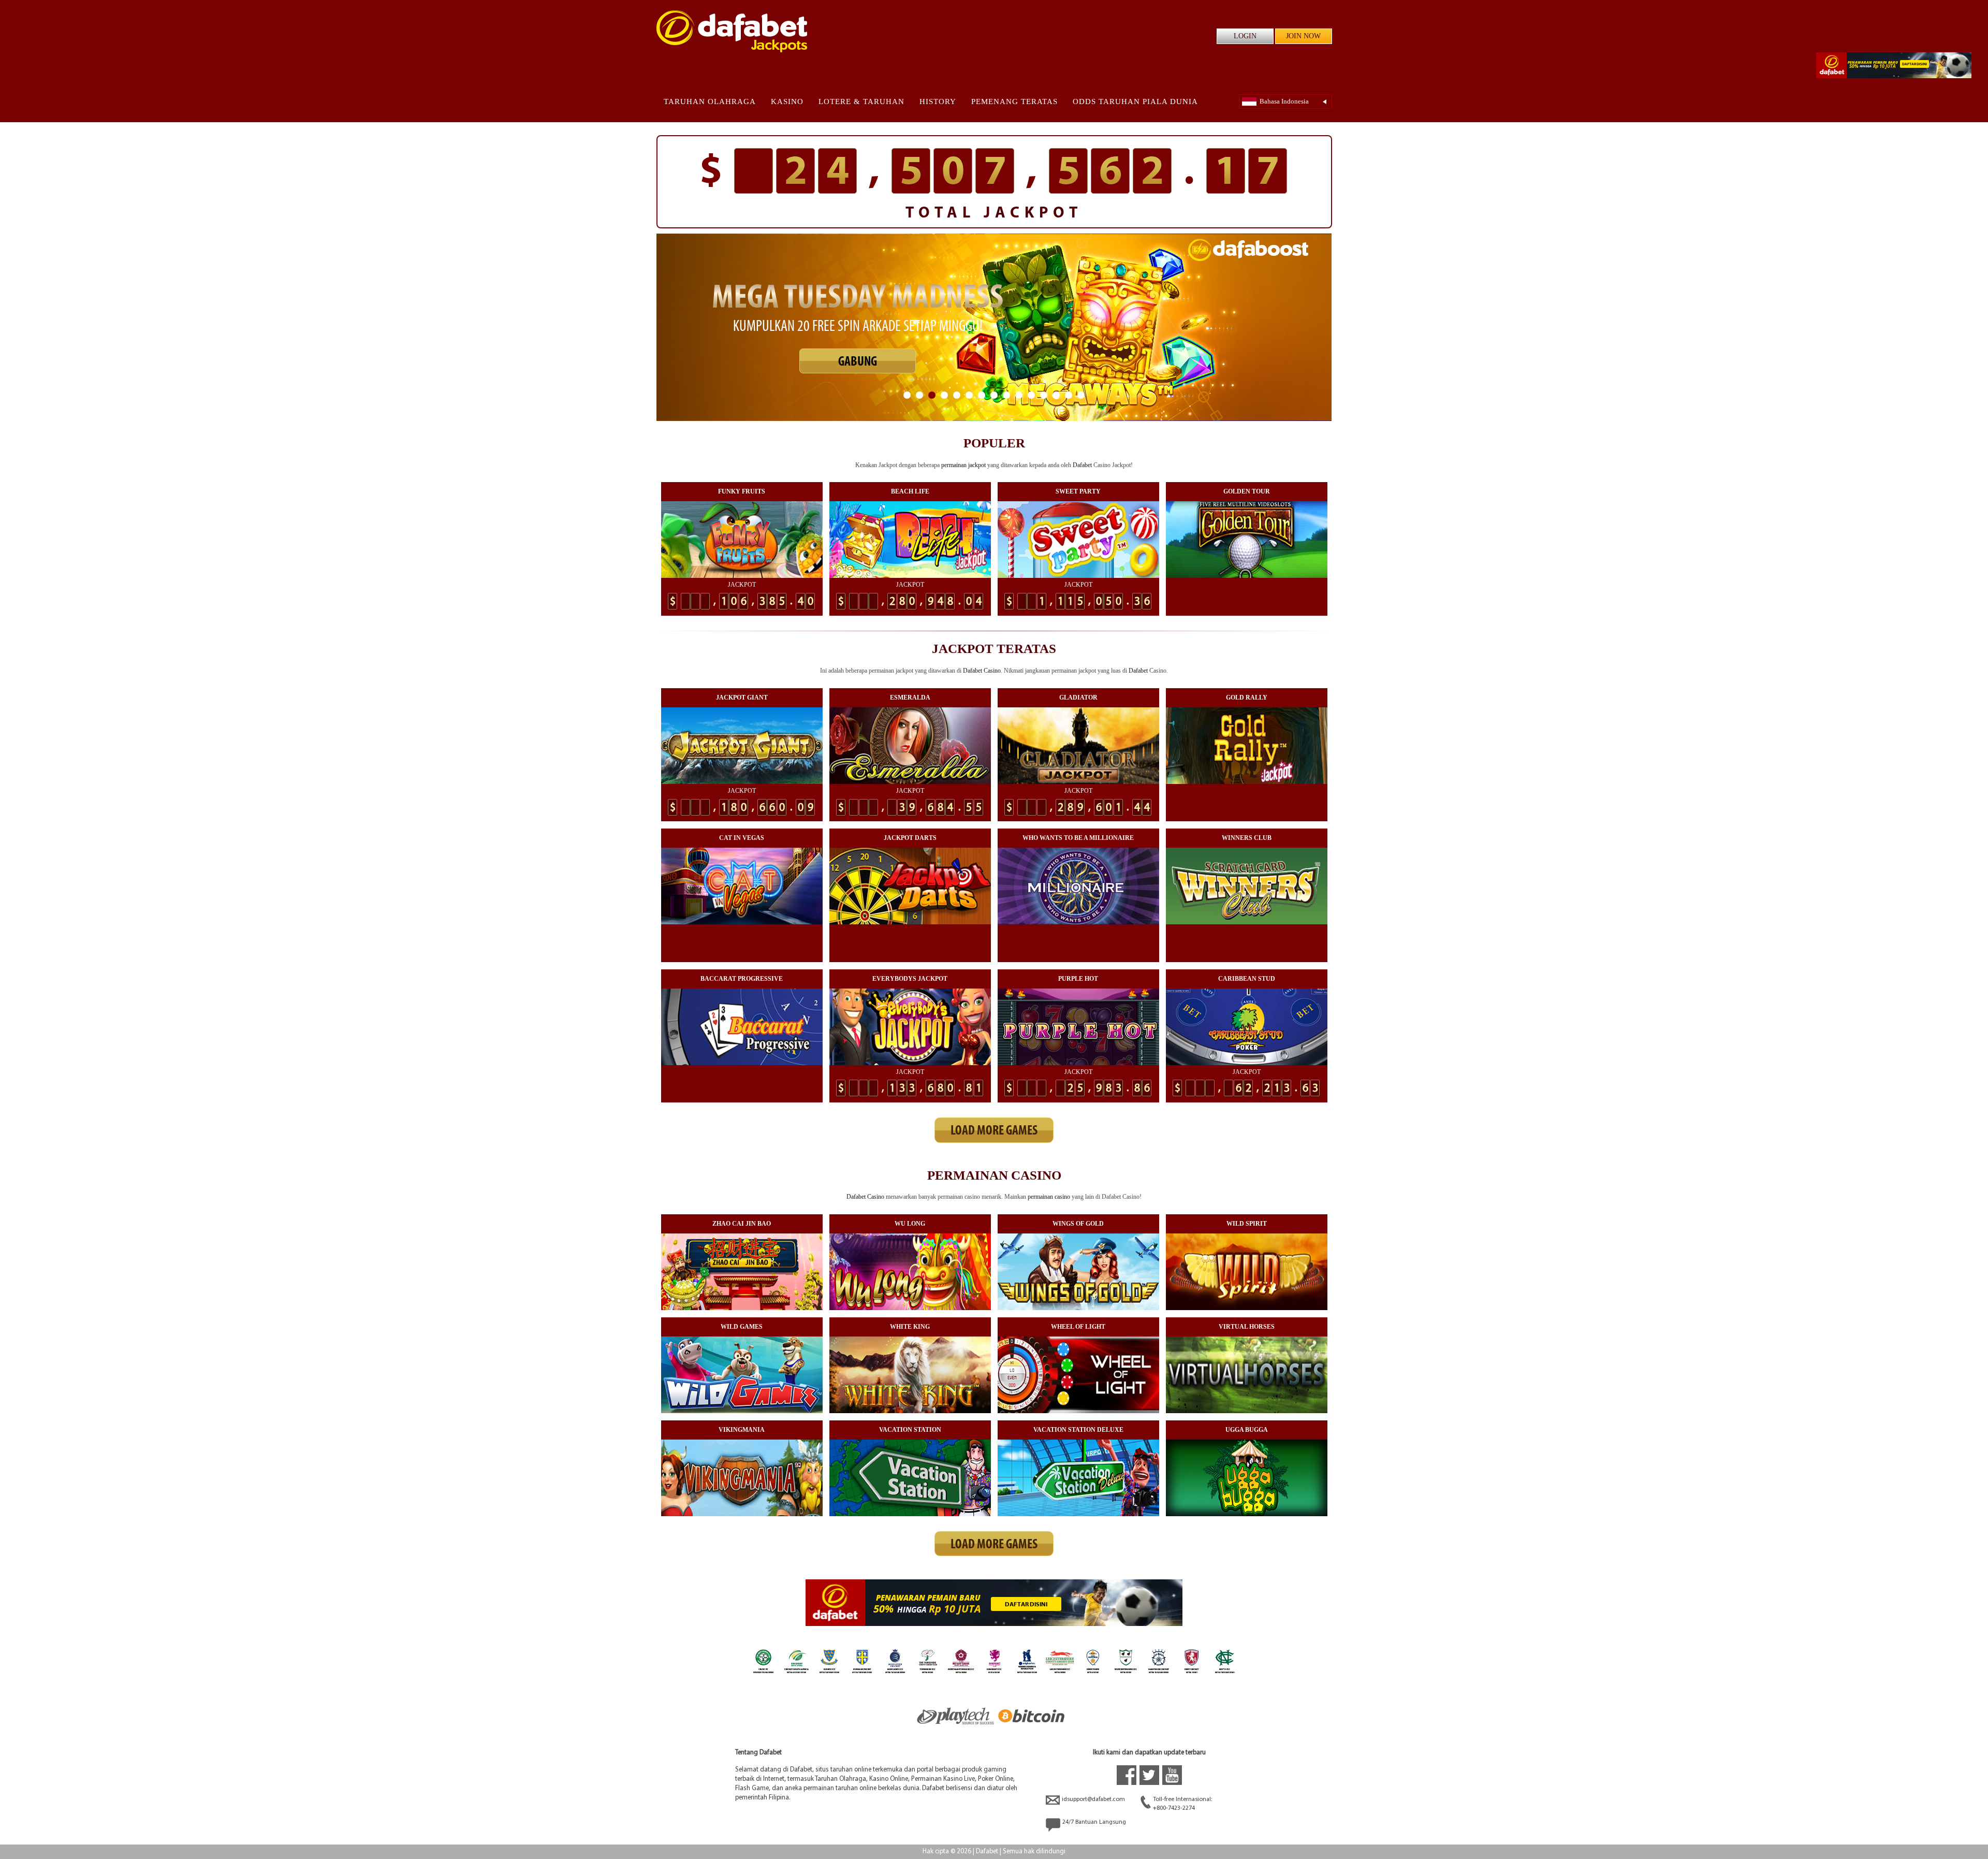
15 (1081, 395)
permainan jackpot (963, 465)
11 (1031, 395)
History (938, 101)
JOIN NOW (1303, 36)
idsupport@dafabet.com (1093, 1799)
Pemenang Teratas (1014, 101)
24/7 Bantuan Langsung (1094, 1822)
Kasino (787, 101)
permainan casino (1049, 1197)
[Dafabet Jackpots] (732, 31)
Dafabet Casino (982, 671)
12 (1044, 395)
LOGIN (1245, 36)
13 (1056, 395)
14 (1069, 395)
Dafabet (1082, 465)
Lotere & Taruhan (861, 101)
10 (1019, 395)
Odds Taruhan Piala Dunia (1135, 101)
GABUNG (858, 373)
